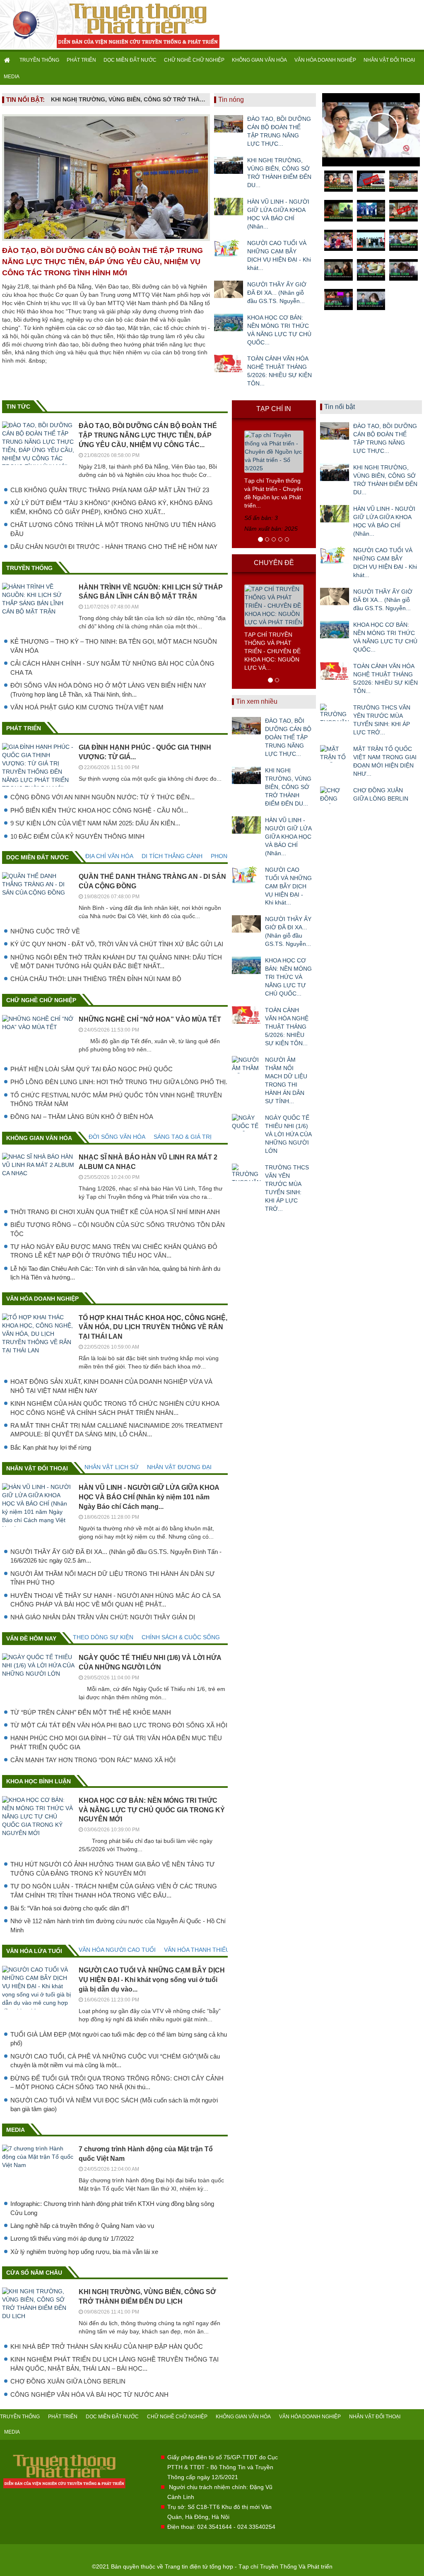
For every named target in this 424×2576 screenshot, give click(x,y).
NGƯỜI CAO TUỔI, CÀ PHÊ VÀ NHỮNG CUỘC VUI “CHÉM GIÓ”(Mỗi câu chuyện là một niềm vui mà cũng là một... (115, 2061)
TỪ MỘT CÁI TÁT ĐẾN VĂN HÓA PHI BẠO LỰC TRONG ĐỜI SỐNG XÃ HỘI (119, 1725)
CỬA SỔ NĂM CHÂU (34, 2273)
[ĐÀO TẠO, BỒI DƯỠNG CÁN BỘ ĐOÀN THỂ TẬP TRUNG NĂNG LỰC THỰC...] (229, 124)
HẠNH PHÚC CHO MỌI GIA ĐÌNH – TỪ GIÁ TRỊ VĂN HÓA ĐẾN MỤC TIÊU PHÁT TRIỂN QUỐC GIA (116, 1742)
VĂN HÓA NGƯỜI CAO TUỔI (117, 1950)
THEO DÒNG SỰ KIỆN (103, 1637)
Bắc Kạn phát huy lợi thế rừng (51, 1447)
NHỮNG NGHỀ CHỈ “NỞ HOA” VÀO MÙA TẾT (150, 1019)
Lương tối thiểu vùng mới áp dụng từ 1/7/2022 (72, 2238)
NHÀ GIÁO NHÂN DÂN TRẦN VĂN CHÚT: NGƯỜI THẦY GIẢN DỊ (103, 1617)
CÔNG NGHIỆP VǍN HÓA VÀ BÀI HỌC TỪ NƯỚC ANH (89, 2394)
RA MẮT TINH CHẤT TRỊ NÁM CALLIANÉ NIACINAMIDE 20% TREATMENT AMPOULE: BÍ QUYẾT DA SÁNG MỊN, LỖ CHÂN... (117, 1430)
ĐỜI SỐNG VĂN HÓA (117, 1137)
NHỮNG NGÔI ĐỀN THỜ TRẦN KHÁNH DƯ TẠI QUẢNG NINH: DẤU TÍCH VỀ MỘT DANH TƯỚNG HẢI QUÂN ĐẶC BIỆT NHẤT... (116, 962)
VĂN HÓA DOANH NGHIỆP (325, 60)
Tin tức (18, 406)
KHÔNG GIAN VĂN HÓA (259, 60)
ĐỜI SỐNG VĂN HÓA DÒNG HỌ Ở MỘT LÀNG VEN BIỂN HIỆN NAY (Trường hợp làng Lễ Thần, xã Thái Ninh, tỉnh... (108, 690)
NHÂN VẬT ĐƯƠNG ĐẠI (179, 1467)
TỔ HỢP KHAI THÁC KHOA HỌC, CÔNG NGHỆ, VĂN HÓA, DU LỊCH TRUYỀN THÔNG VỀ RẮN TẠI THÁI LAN (153, 1327)
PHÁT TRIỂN (81, 60)
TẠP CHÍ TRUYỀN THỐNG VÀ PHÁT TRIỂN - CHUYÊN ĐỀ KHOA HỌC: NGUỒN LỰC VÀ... (272, 651)
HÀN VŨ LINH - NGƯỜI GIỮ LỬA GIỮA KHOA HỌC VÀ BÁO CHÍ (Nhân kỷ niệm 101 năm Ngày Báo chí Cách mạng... (149, 1497)
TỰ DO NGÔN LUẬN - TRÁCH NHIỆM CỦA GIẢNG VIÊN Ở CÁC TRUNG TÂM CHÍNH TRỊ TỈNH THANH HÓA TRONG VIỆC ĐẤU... (114, 1891)
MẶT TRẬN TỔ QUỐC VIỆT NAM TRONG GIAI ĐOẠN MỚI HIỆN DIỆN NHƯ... (385, 761)
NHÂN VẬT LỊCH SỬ (112, 1467)
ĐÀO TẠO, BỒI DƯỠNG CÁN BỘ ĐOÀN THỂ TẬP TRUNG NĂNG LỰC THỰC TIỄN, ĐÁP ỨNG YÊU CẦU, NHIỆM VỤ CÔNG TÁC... (148, 435)
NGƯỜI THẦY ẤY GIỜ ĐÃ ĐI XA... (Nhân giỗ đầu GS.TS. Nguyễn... (277, 293)
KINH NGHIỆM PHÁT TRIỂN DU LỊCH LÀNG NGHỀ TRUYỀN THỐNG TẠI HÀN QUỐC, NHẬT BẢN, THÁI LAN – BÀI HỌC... (114, 2364)
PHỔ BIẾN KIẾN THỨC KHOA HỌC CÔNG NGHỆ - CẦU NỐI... (99, 810)
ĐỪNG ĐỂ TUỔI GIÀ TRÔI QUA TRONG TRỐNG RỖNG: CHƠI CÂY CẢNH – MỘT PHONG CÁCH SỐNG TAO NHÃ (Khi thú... (117, 2083)
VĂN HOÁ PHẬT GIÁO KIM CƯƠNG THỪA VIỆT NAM (87, 707)
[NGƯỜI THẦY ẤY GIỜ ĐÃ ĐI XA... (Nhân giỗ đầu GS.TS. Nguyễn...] (229, 289)
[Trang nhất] (8, 60)
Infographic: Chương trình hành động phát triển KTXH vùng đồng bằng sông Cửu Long (112, 2208)
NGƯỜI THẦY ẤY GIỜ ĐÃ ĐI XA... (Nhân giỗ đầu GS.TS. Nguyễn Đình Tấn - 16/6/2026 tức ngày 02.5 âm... (116, 1556)
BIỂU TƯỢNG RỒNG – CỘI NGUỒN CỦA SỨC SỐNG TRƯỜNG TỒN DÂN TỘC (118, 1229)
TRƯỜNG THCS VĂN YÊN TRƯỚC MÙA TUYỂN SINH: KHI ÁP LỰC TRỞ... (287, 1188)
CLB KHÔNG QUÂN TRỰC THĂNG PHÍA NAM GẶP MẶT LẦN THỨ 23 (110, 490)
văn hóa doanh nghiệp (42, 1299)
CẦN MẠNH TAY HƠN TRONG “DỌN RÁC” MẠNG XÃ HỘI (93, 1760)
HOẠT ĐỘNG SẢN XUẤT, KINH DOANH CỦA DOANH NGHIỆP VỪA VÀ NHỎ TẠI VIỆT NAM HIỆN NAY (111, 1386)
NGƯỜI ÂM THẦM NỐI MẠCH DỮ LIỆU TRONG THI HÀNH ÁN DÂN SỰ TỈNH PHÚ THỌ (113, 1578)
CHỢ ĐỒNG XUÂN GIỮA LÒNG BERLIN (68, 2381)
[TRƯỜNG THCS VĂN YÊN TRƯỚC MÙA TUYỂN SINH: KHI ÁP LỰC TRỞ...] (246, 1172)
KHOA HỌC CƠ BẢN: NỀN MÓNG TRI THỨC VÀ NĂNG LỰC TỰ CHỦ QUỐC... (279, 330)
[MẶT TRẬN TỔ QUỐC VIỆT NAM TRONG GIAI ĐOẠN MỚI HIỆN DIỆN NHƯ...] (335, 754)
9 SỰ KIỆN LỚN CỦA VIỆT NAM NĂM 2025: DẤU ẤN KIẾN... (95, 823)
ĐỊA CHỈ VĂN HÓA (109, 856)
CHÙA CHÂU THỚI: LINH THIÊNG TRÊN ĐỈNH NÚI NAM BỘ (96, 979)
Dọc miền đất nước (37, 857)
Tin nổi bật (340, 407)
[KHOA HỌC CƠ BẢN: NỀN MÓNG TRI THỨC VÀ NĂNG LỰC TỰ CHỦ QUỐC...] (229, 322)
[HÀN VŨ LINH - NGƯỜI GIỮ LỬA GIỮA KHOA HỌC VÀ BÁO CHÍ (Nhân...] (229, 207)
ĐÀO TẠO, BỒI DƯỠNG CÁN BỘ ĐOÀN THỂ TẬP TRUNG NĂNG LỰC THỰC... (279, 131)
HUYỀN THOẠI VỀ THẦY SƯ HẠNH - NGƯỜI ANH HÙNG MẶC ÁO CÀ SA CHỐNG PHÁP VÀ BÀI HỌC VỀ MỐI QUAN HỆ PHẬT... (115, 1600)
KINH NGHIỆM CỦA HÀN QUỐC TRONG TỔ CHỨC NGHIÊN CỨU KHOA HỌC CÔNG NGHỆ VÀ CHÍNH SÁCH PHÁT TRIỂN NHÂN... (115, 1408)
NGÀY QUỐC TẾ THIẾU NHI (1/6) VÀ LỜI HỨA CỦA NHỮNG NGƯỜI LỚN (288, 1134)
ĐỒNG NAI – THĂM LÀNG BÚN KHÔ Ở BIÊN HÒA (82, 1117)
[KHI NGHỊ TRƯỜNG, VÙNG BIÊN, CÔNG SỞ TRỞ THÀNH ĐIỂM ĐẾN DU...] (229, 165)
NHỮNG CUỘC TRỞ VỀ (45, 931)
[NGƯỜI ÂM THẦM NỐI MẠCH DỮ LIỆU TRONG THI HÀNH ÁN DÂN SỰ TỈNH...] (246, 1065)
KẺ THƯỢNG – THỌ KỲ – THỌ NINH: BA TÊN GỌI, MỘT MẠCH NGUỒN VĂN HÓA (114, 646)
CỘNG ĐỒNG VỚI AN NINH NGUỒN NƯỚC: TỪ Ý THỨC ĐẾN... (102, 797)
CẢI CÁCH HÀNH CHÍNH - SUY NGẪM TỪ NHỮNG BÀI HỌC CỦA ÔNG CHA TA (112, 668)
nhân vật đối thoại (37, 1468)
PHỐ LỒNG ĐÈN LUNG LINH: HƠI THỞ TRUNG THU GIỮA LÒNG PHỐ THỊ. (119, 1082)
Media (16, 2130)
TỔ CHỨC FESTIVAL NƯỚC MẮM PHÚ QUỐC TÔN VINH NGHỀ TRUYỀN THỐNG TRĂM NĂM (116, 1099)
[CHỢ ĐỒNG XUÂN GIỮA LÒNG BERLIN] (335, 795)
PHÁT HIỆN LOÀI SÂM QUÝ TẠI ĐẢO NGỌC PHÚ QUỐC (92, 1069)
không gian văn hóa (39, 1138)
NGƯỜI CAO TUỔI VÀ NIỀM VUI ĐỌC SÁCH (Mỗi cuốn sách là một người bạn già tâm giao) (114, 2105)
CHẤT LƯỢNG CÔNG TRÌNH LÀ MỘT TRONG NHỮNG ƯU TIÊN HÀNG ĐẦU (113, 529)
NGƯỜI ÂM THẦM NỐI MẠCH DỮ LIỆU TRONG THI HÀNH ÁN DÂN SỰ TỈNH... (286, 1080)
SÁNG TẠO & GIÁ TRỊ (183, 1137)
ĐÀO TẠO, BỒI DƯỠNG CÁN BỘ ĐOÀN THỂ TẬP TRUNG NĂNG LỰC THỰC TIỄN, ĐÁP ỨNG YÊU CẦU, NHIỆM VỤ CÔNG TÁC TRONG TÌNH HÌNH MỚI (102, 262)
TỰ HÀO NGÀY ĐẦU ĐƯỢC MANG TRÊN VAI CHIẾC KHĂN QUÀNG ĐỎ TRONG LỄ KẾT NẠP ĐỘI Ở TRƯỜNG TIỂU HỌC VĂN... (114, 1251)
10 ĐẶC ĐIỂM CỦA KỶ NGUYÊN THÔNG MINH (77, 836)
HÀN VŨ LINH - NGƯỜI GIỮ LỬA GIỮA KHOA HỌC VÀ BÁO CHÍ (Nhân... (278, 214)
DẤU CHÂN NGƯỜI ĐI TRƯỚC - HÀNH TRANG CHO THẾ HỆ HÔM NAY (114, 547)
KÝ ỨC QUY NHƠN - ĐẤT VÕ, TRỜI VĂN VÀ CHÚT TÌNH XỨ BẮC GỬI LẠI (117, 944)
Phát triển (24, 728)
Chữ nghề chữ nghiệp (41, 1000)
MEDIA (12, 77)
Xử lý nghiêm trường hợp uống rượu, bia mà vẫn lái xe (84, 2252)
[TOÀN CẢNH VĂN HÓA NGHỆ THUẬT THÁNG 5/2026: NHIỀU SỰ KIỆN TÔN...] (229, 363)
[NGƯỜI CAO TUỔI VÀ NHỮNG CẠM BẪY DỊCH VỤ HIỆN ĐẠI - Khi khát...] (229, 248)
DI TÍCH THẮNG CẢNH (172, 856)
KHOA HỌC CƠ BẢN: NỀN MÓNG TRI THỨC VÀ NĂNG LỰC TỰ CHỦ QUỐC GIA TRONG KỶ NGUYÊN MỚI (152, 1810)
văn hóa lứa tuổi (34, 1951)
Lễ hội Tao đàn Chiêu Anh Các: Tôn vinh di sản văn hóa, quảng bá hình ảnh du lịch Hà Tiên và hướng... (115, 1273)
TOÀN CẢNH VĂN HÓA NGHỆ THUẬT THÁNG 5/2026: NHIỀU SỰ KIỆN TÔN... (279, 371)
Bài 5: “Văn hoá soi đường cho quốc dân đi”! (70, 1908)
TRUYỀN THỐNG (39, 60)
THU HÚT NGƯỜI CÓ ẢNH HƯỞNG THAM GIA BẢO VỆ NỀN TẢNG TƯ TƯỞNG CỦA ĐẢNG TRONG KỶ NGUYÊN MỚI (113, 1869)
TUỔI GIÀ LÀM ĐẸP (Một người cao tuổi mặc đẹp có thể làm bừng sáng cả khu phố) (119, 2039)
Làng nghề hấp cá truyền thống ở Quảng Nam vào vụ (82, 2226)
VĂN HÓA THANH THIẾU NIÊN (205, 1950)
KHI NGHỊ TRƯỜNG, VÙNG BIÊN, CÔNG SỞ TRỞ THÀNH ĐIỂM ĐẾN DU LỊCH (128, 99)
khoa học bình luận (39, 1781)
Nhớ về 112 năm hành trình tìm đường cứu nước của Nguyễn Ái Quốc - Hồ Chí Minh (118, 1925)
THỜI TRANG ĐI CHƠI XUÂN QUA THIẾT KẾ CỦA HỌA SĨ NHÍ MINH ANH (115, 1212)
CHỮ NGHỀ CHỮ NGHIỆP (194, 60)
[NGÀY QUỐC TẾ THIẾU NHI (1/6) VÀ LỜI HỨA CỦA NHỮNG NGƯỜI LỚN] (246, 1123)
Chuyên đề (274, 563)
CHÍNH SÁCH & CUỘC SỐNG (181, 1637)
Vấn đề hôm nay (31, 1638)
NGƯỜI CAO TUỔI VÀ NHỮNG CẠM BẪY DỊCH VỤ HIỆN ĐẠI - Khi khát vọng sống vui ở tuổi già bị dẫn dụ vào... (152, 1980)
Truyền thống (29, 568)
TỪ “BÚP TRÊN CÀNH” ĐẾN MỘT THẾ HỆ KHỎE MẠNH (91, 1712)
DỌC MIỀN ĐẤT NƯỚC (130, 60)
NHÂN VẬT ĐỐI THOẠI (389, 60)
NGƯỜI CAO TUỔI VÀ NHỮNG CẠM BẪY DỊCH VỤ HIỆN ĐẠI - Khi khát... (279, 255)
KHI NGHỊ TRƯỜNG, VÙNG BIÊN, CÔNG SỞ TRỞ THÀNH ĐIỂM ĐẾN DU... (279, 173)
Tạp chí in (274, 409)
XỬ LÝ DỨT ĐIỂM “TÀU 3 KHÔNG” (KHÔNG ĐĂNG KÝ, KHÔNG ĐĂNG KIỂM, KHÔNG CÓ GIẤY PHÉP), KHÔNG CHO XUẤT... (112, 507)
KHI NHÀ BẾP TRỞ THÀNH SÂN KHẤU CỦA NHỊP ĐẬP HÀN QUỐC (107, 2346)
